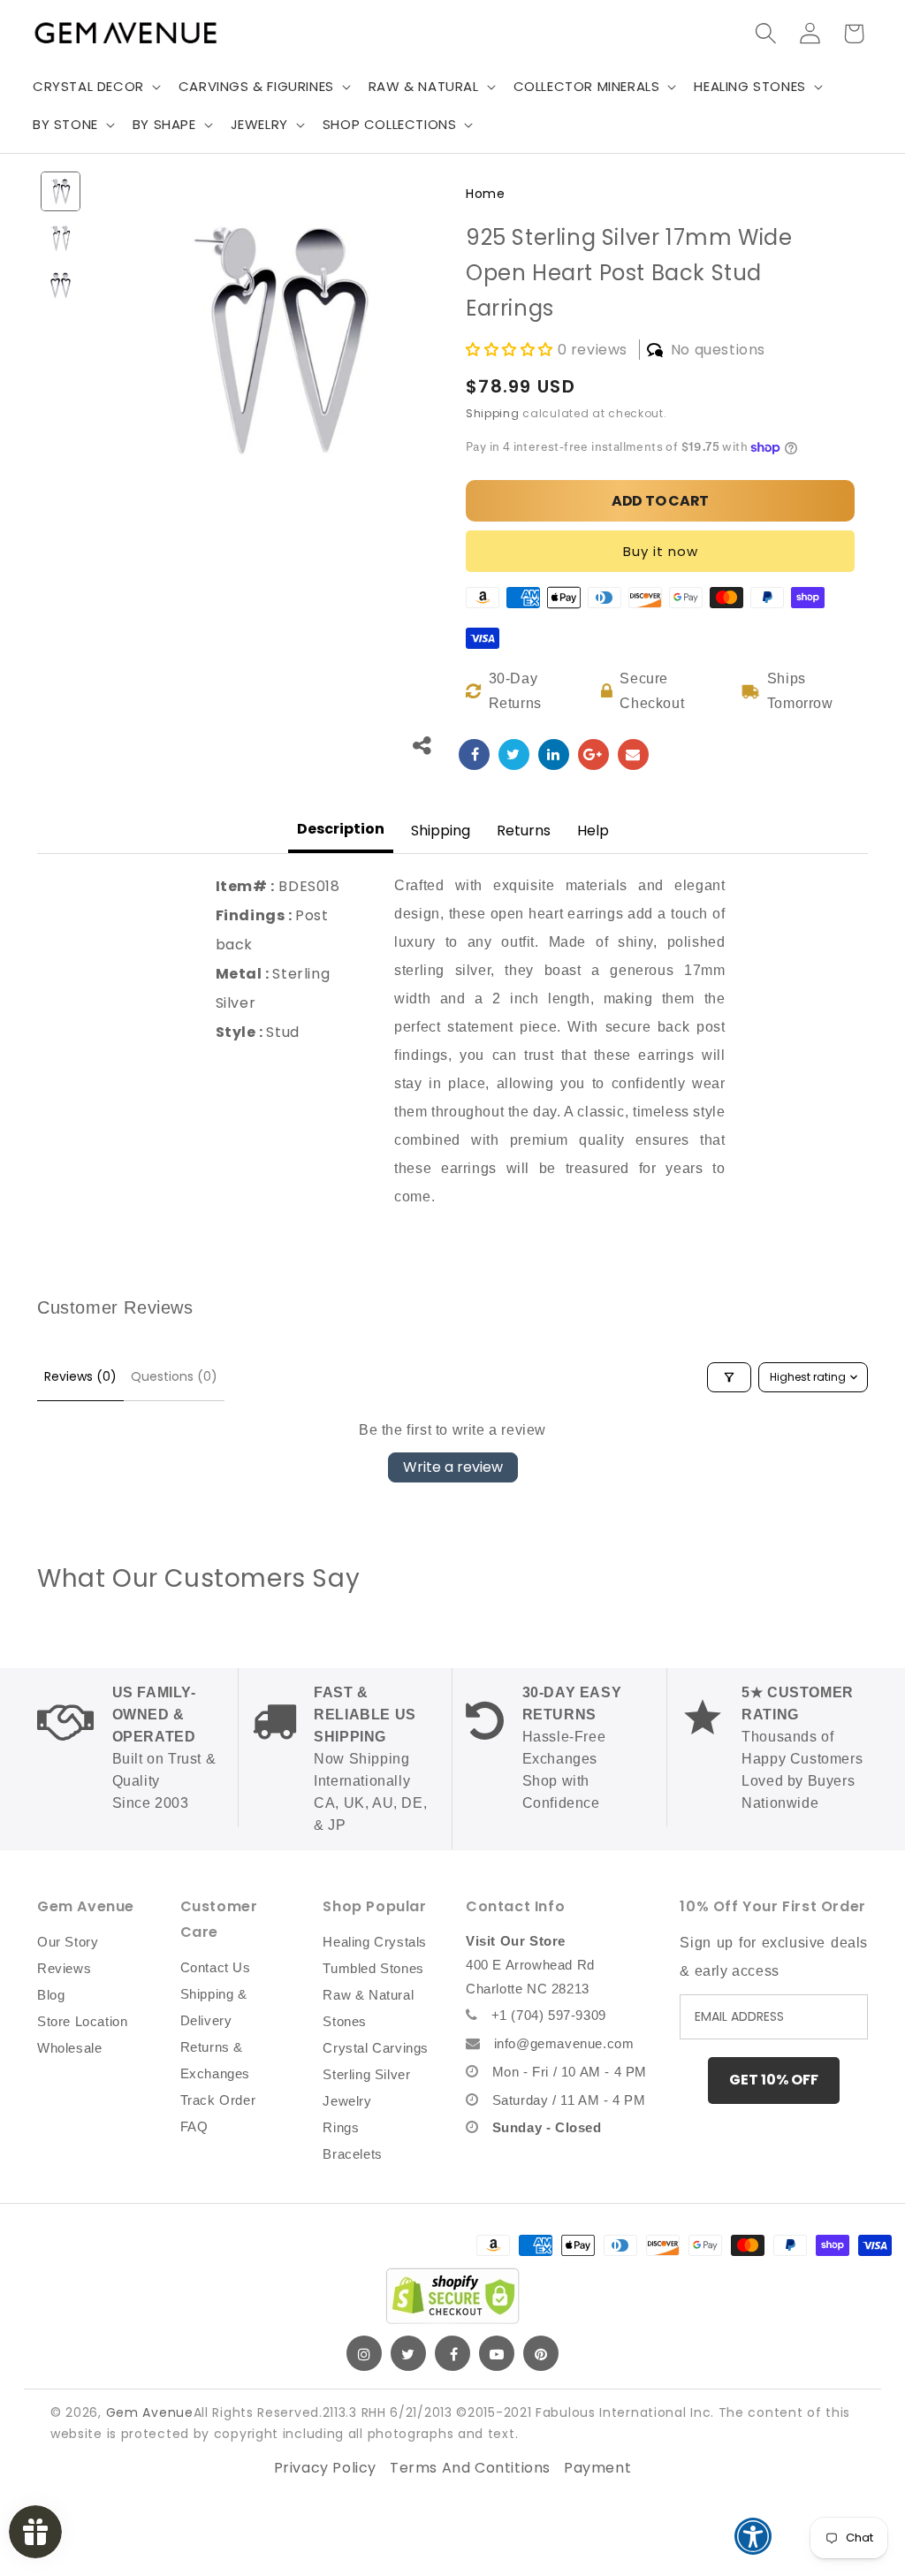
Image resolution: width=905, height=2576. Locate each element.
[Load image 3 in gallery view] (61, 285)
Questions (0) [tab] (174, 1376)
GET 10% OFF (774, 2080)
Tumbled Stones (373, 1968)
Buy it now (661, 551)
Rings (341, 2127)
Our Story (68, 1942)
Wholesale (69, 2048)
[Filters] (729, 1377)
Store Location (82, 2021)
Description (341, 829)
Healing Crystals (375, 1942)
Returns (524, 831)
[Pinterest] (541, 2353)
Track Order (218, 2100)
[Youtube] (497, 2353)
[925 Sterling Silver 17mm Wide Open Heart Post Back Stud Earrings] (474, 755)
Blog (51, 1995)
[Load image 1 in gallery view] (61, 191)
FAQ (194, 2126)
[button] (95, 87)
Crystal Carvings (376, 2048)
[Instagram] (364, 2353)
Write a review (453, 1467)
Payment (597, 2468)
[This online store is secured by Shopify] (452, 2296)
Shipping (493, 413)
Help (593, 831)
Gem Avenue (150, 2412)
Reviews (64, 1968)
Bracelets (352, 2154)
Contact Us (216, 1967)
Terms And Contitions (470, 2468)
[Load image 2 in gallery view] (61, 238)
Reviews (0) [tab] (80, 1376)
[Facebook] (452, 2353)
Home (485, 194)
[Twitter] (408, 2353)
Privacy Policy (325, 2468)
